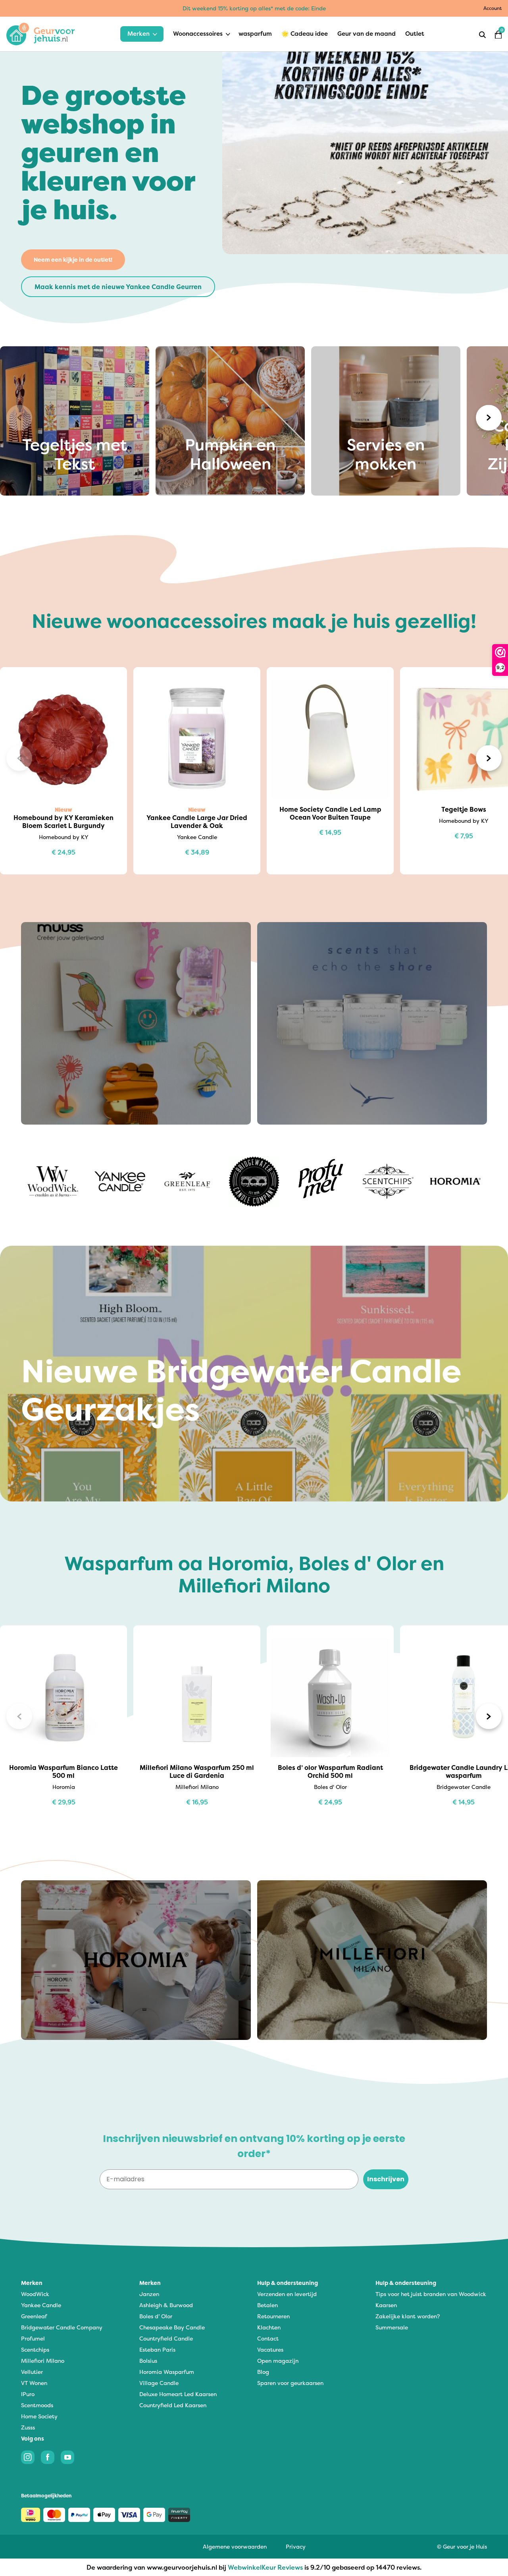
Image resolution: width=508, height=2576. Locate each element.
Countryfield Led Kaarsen (173, 2405)
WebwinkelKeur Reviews (265, 2567)
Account (493, 8)
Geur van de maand (367, 34)
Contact (268, 2338)
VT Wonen (34, 2383)
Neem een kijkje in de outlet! (73, 260)
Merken (139, 34)
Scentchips (35, 2349)
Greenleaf (34, 2316)
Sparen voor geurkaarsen (290, 2383)
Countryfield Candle (166, 2338)
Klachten (269, 2327)
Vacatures (270, 2349)
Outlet (415, 34)
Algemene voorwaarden (235, 2546)
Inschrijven (386, 2179)
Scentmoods (37, 2405)
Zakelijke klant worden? (408, 2316)
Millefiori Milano (43, 2361)
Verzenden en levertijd (287, 2294)
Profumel (33, 2338)
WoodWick (35, 2294)
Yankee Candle (41, 2305)
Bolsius (148, 2361)
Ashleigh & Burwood (166, 2305)
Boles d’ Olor (156, 2316)
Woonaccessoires (198, 34)
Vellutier (32, 2372)
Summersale (392, 2327)
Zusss (28, 2427)
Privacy (296, 2546)
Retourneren (273, 2316)
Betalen (267, 2305)
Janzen (149, 2294)
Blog (263, 2372)
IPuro (28, 2394)
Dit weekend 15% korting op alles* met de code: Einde (254, 8)
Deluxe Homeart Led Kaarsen (178, 2394)
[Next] (489, 418)
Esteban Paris (157, 2349)
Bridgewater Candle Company (62, 2327)
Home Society (39, 2416)
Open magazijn (278, 2361)
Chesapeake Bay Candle (172, 2327)
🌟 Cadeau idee (305, 34)
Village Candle (159, 2383)
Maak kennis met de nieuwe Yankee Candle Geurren (118, 287)
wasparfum (255, 34)
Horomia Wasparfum (167, 2372)
